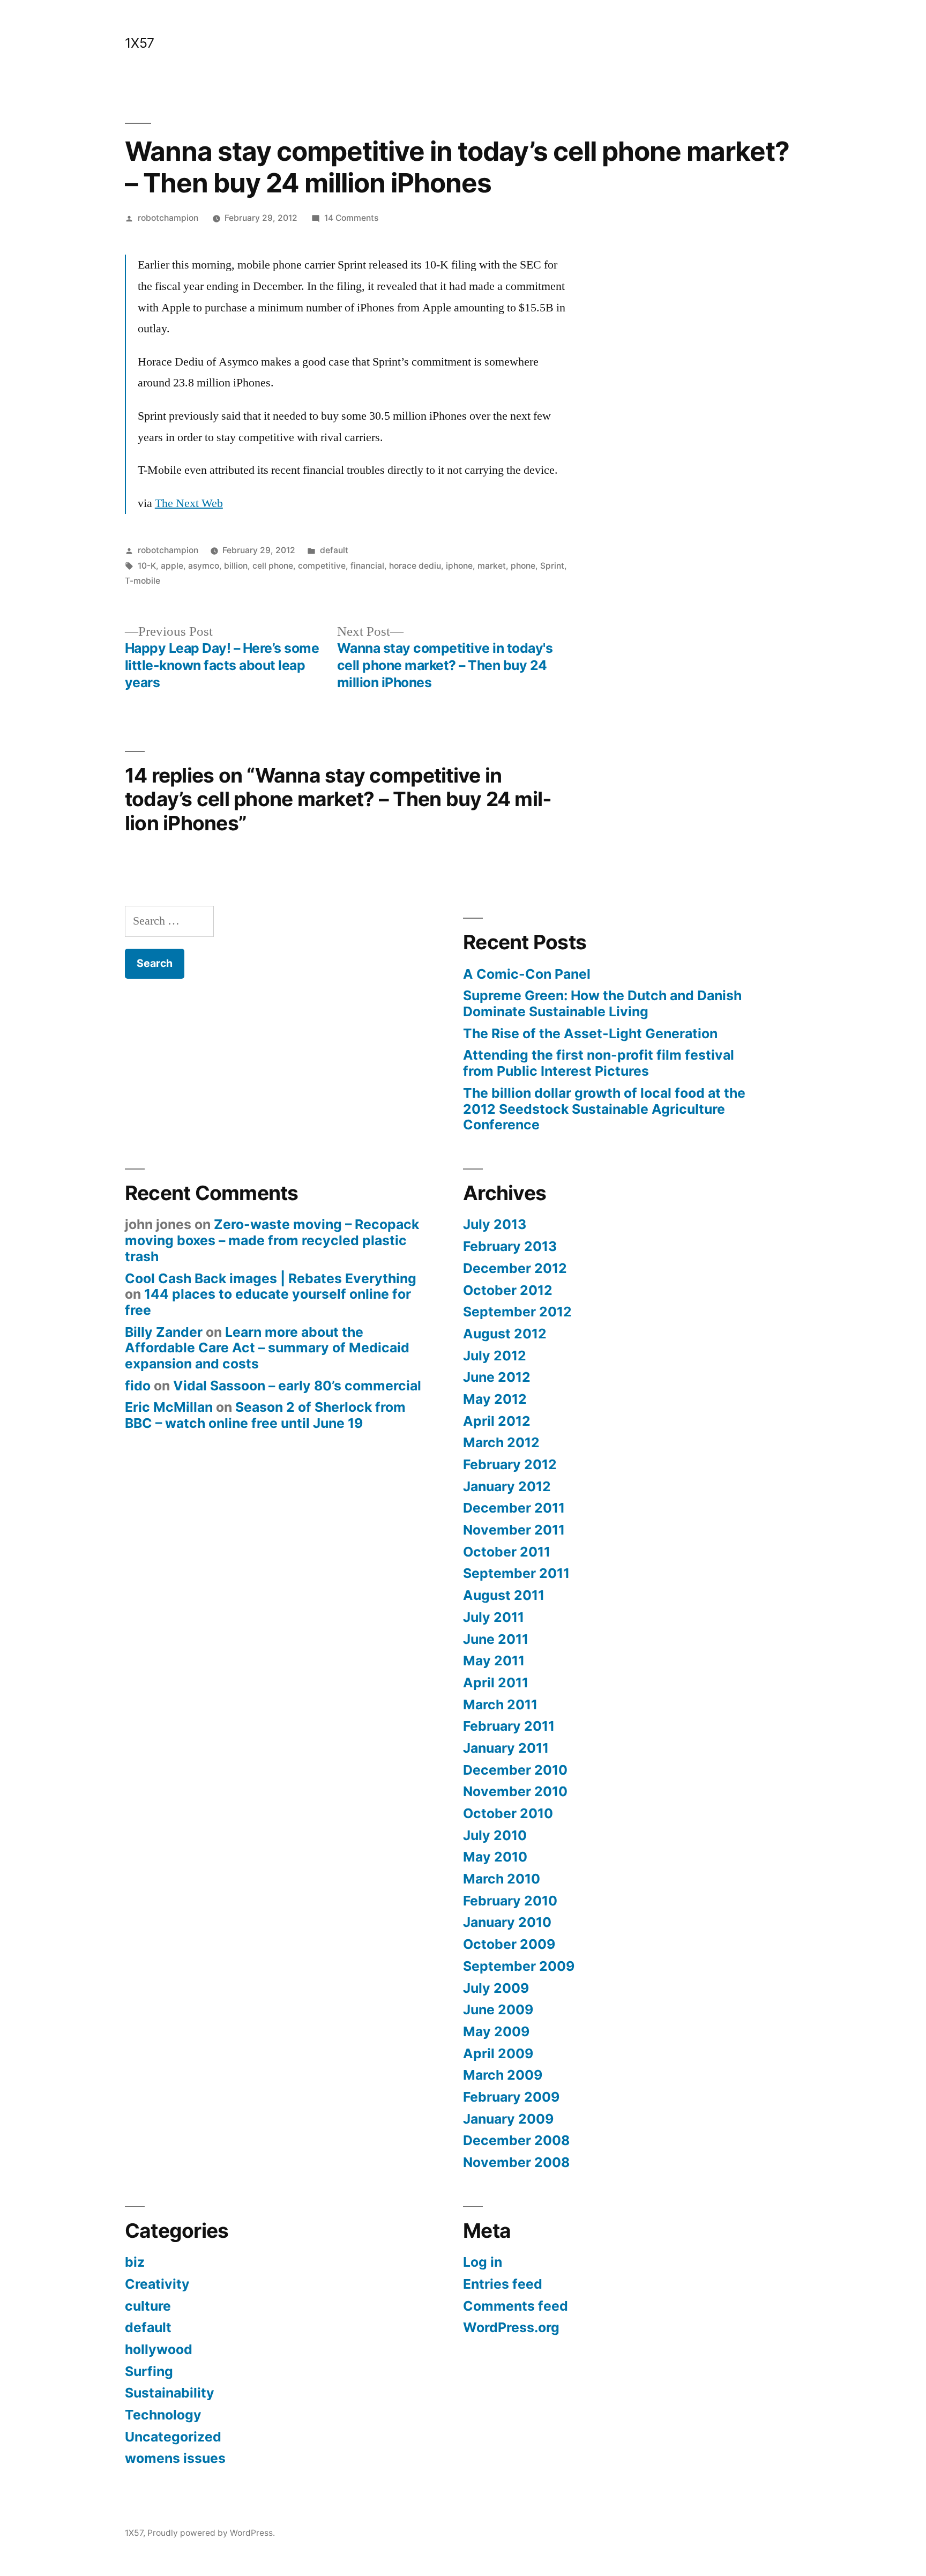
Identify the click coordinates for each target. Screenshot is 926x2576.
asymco (204, 566)
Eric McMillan (169, 1407)
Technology (163, 2415)
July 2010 (495, 1835)
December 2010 (515, 1770)
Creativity (157, 2284)
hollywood (159, 2349)
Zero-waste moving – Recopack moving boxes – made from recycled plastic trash (272, 1240)
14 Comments (351, 218)
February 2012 (510, 1464)
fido (138, 1386)
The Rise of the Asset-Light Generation (590, 1033)
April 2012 (497, 1421)
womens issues (175, 2458)
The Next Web (189, 503)
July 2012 (495, 1356)
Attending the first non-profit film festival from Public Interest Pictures (599, 1063)
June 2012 (497, 1377)
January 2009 (508, 2119)
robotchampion (168, 218)
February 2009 (511, 2097)
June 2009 (498, 2009)
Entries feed (503, 2284)
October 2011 (507, 1552)
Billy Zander (164, 1332)
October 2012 (508, 1290)
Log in (483, 2262)
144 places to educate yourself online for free (268, 1302)
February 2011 (509, 1726)
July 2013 (495, 1224)
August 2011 (504, 1595)
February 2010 (510, 1901)
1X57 (140, 43)
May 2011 (494, 1661)
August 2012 (505, 1334)
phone (523, 566)
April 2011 (496, 1682)
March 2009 (503, 2075)
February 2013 (510, 1246)
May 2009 (496, 2031)
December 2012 (515, 1268)
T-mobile (143, 581)
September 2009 (519, 1966)
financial (367, 566)
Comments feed (516, 2306)
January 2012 (507, 1486)
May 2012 (495, 1399)
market (492, 566)
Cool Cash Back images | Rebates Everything (271, 1278)
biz (135, 2262)
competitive (322, 566)
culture (148, 2306)
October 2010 (508, 1813)
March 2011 (500, 1704)
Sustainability (170, 2393)
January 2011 (506, 1748)
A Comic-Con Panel (527, 974)
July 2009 (496, 1988)
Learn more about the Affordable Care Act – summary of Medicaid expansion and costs (267, 1348)
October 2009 (509, 1944)
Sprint (552, 566)
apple (172, 566)
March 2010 (502, 1879)
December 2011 (514, 1508)
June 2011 (496, 1639)
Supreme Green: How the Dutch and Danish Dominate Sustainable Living (602, 1003)
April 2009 (498, 2053)
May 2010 (495, 1857)
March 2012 (501, 1442)
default (334, 550)
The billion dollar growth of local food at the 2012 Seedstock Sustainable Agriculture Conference (604, 1109)
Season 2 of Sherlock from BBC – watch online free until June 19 (265, 1415)
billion (236, 566)
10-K (147, 566)
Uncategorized (173, 2437)
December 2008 (516, 2140)
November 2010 (515, 1791)
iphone (459, 566)
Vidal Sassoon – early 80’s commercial (297, 1386)
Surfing (149, 2371)
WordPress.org (511, 2327)
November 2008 (516, 2162)
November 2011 (514, 1530)
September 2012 (517, 1312)
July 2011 (494, 1617)
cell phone (273, 566)
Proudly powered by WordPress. (211, 2533)
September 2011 (516, 1573)
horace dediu (415, 566)
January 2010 (507, 1922)
